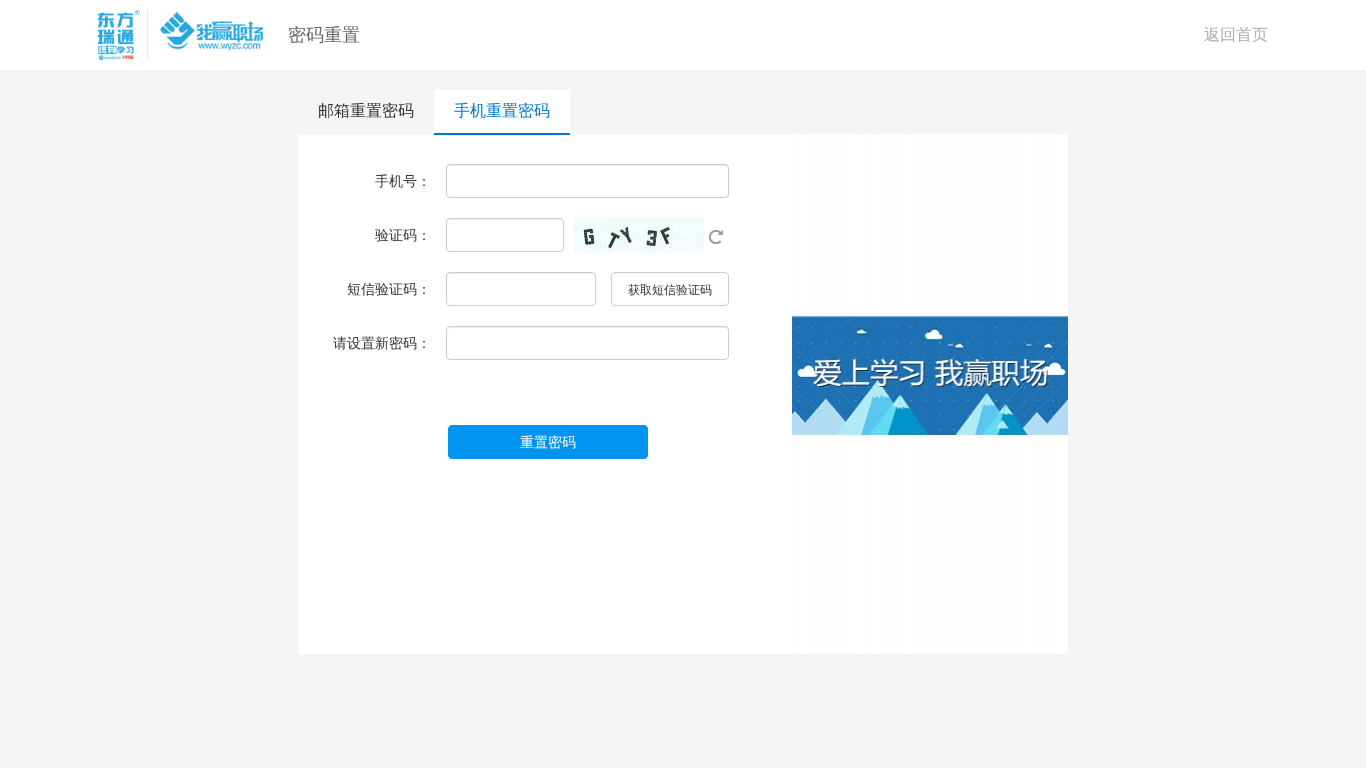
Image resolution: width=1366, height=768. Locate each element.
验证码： (403, 235)
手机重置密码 (502, 110)
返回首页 (1236, 34)
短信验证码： (389, 289)
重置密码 (548, 442)
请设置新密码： (382, 343)
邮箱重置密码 (366, 110)
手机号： (403, 181)
